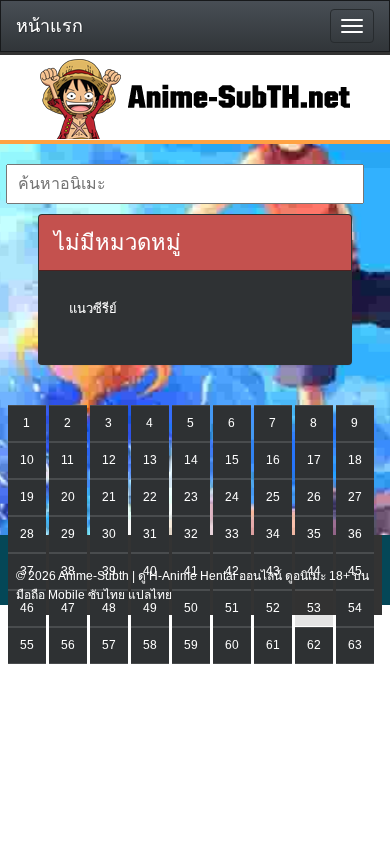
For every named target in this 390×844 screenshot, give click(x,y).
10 (27, 460)
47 (68, 608)
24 (232, 497)
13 (150, 460)
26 (314, 497)
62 (314, 645)
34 (273, 534)
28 (27, 534)
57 (109, 645)
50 (191, 608)
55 (27, 645)
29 (68, 534)
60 (232, 645)
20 (68, 497)
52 (273, 608)
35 (314, 534)
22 (150, 497)
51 (232, 608)
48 (109, 608)
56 (68, 645)
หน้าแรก (49, 26)
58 (150, 645)
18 (355, 460)
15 (232, 460)
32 (191, 534)
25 (273, 497)
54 (355, 608)
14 (191, 460)
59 (191, 645)
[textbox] (185, 184)
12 (109, 460)
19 (27, 497)
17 (314, 460)
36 (355, 534)
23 (191, 497)
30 (109, 534)
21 (109, 497)
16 (273, 460)
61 (273, 645)
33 (232, 534)
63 (355, 645)
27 (355, 497)
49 (150, 608)
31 (150, 534)
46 (27, 608)
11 (67, 460)
